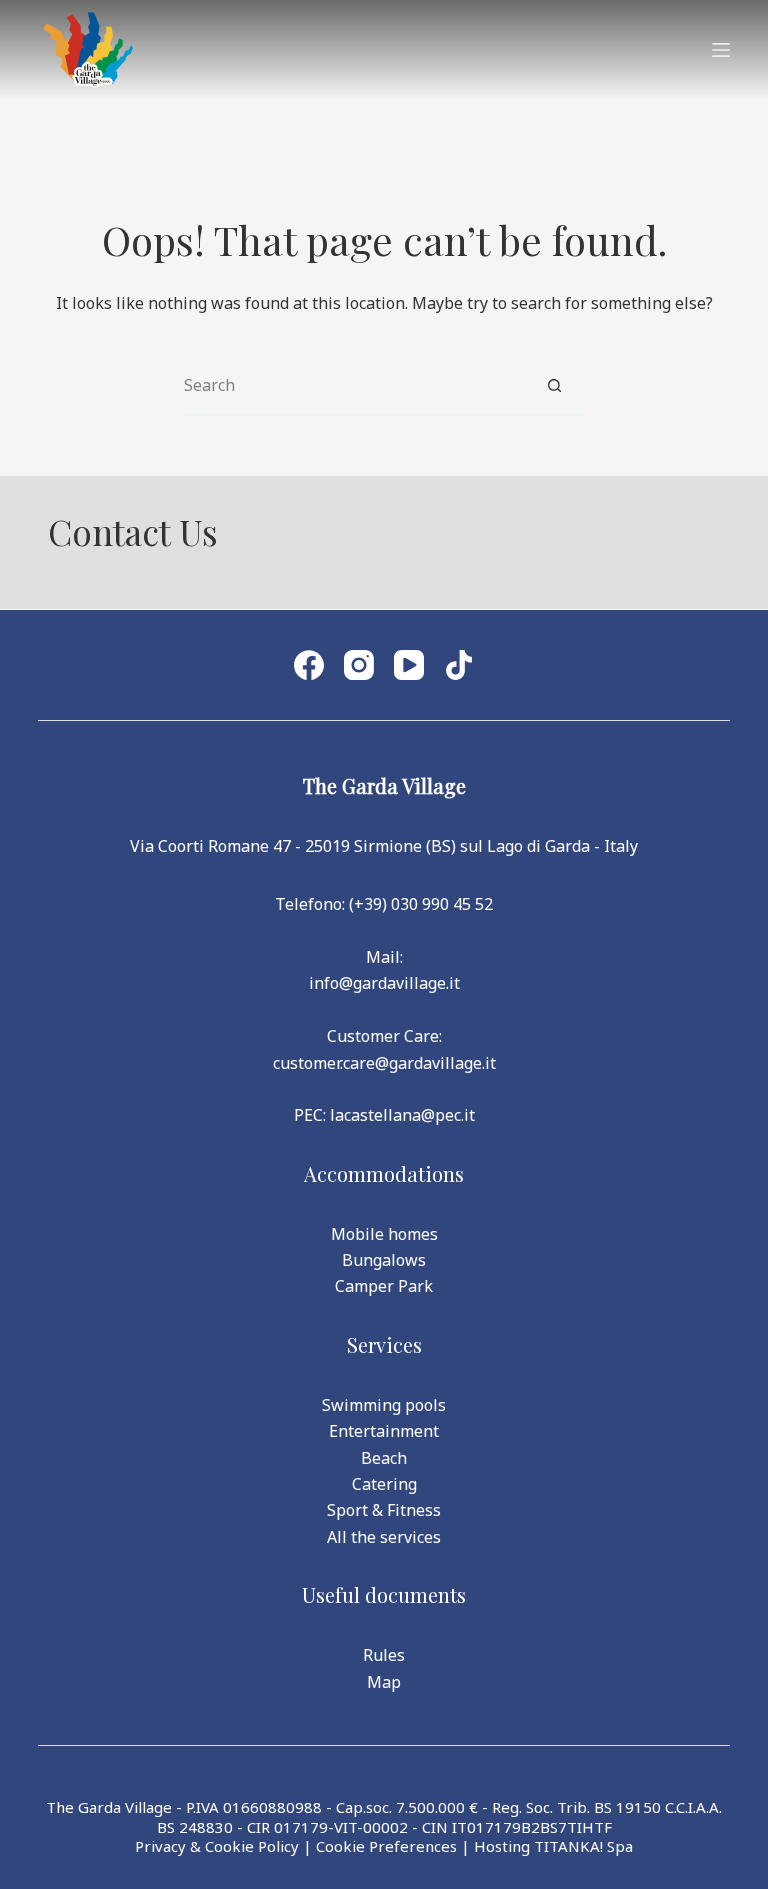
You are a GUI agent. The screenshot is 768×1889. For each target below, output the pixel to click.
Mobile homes (384, 1234)
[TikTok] (459, 665)
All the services (384, 1537)
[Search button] (554, 386)
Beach (384, 1458)
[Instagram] (359, 665)
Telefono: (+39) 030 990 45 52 (384, 904)
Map (384, 1682)
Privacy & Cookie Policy (217, 1846)
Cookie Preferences (386, 1846)
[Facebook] (309, 665)
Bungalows (384, 1260)
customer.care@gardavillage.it (384, 1063)
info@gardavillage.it (384, 983)
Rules (384, 1655)
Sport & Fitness (384, 1510)
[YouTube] (409, 665)
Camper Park (384, 1286)
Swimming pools (384, 1405)
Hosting (502, 1846)
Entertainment (384, 1431)
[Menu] (721, 50)
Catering (384, 1484)
